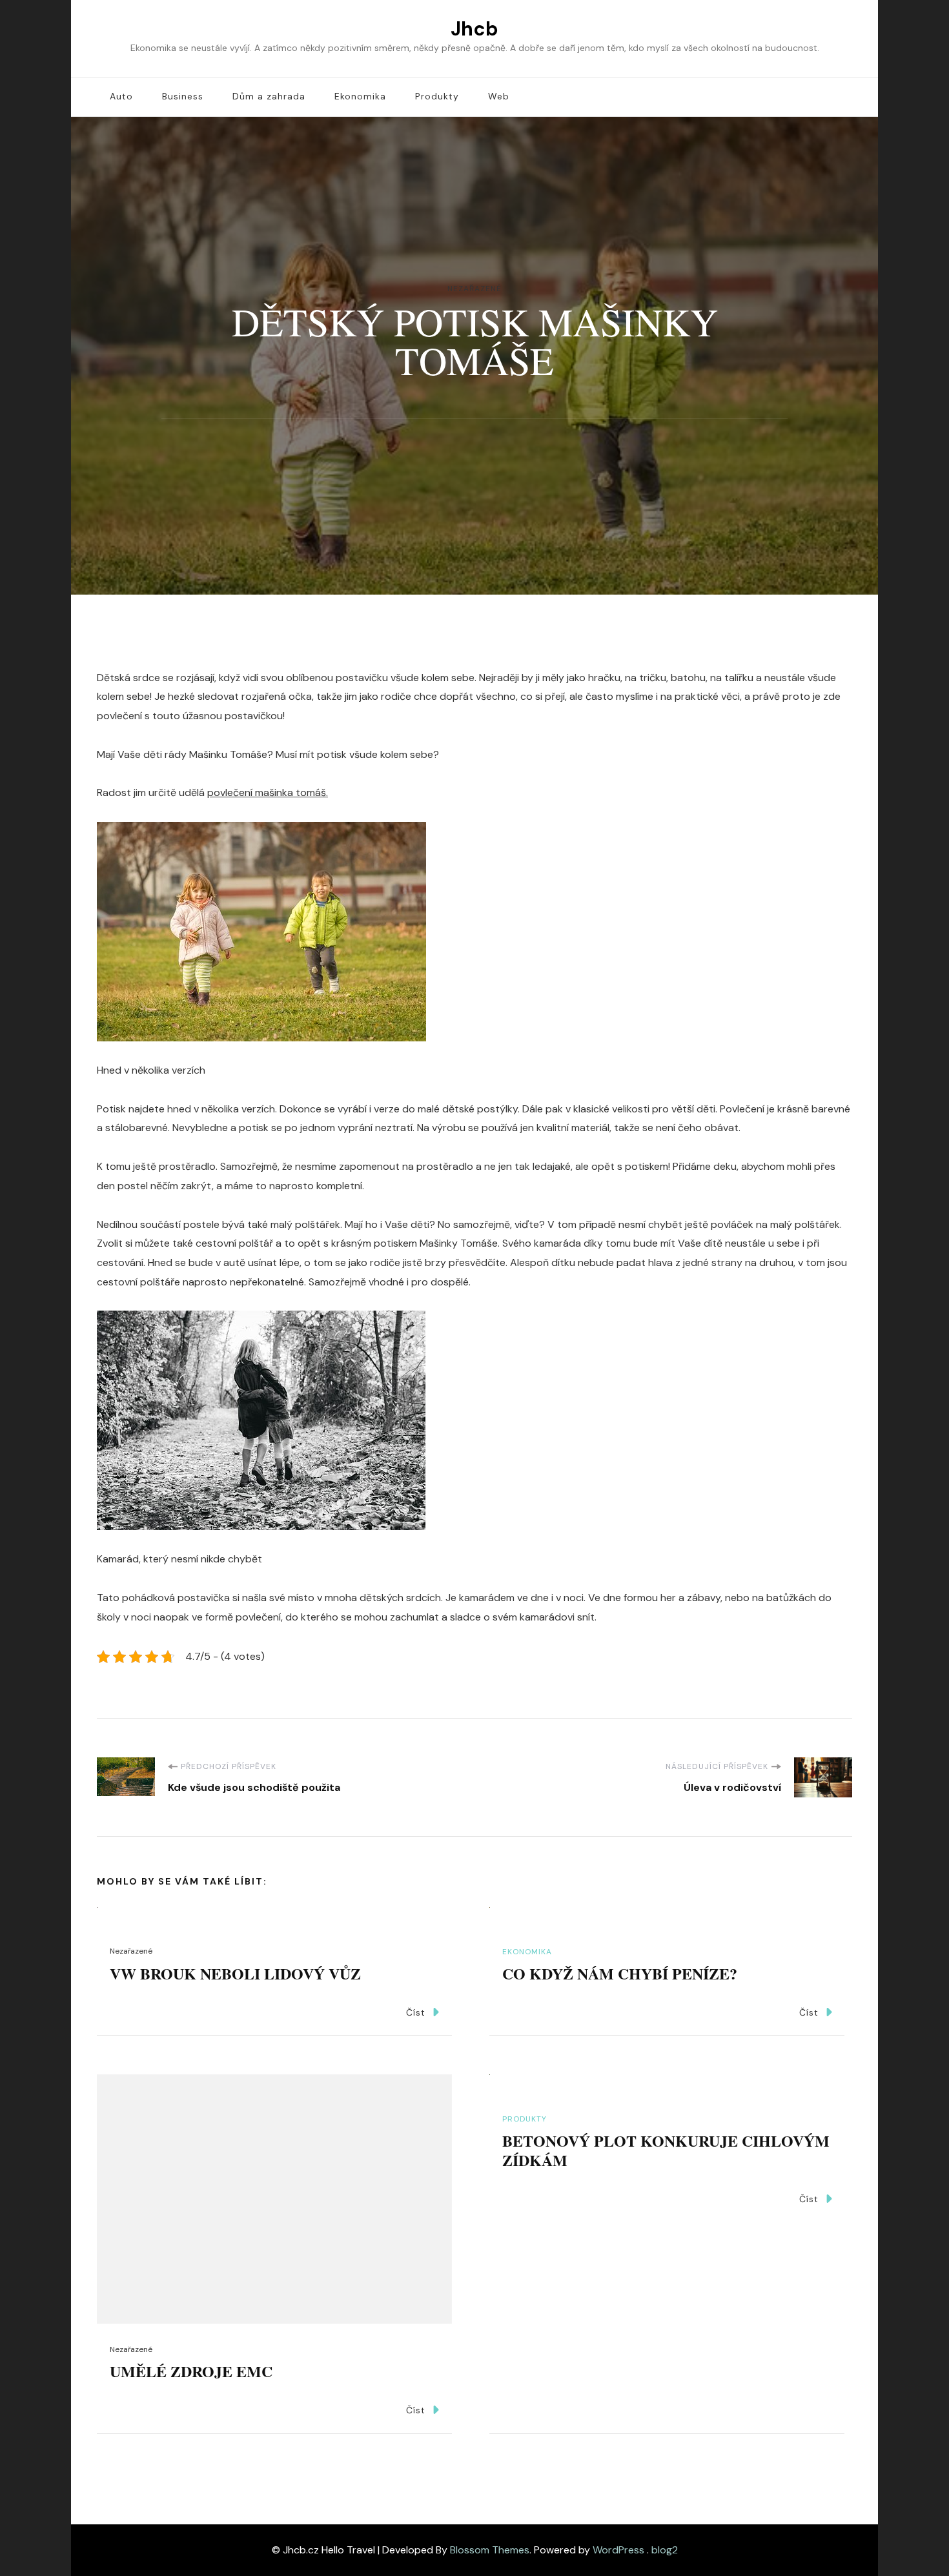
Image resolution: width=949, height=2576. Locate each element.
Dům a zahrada (269, 96)
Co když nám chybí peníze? (620, 1973)
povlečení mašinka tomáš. (268, 792)
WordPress (618, 2550)
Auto (121, 96)
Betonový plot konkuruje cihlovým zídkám (666, 2150)
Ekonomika (360, 96)
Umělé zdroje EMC (191, 2371)
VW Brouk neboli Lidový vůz (235, 1973)
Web (499, 96)
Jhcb (474, 29)
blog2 (665, 2550)
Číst (416, 2012)
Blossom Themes (490, 2550)
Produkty (437, 96)
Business (183, 96)
